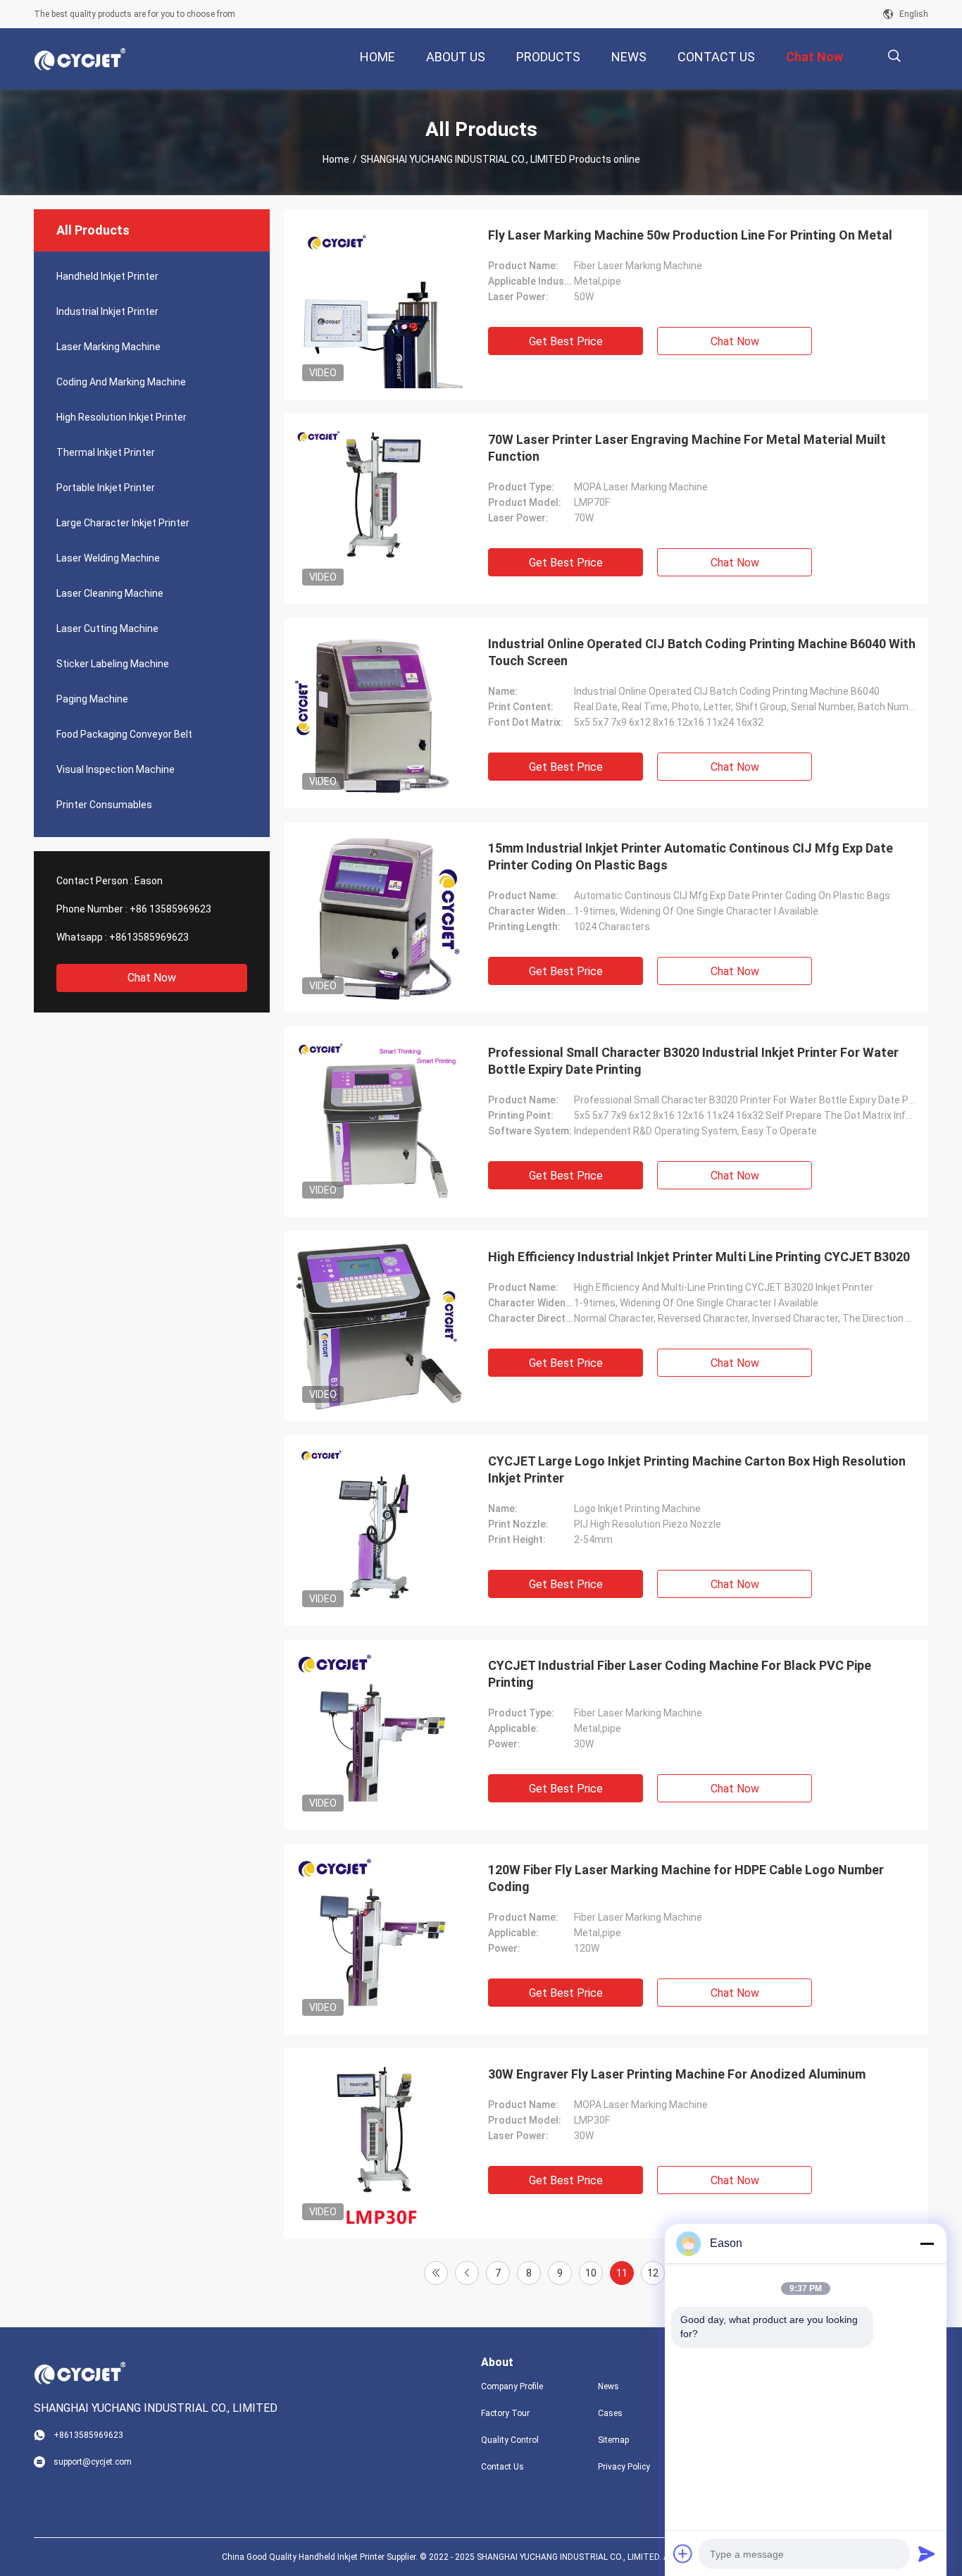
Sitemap (613, 2440)
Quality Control (510, 2440)
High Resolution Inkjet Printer (121, 417)
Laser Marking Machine (108, 347)
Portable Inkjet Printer (106, 488)
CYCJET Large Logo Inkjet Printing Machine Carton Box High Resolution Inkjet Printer (697, 1469)
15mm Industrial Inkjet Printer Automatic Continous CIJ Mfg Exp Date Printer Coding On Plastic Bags (691, 856)
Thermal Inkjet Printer (106, 452)
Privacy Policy (624, 2467)
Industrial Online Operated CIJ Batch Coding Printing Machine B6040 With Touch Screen (702, 652)
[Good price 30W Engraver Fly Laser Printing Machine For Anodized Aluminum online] (379, 2143)
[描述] (894, 56)
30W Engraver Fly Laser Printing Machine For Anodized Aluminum (677, 2074)
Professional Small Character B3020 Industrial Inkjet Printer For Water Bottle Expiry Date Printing (693, 1061)
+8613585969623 (149, 937)
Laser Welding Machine (108, 558)
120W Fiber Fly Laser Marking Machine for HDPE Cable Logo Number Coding (686, 1878)
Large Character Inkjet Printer (123, 523)
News (608, 2386)
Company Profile (512, 2386)
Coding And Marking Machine (121, 382)
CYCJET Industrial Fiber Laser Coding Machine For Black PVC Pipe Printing (680, 1674)
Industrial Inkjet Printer (107, 311)
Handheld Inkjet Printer (107, 276)
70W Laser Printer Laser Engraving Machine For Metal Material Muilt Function (687, 448)
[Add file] (683, 2553)
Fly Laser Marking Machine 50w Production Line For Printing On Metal (690, 235)
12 (653, 2273)
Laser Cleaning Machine (110, 593)
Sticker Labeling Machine (113, 664)
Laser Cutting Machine (107, 628)
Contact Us (502, 2467)
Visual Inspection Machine (115, 769)
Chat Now (152, 978)
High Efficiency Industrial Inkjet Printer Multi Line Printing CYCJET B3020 (699, 1257)
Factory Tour (505, 2413)
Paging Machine (92, 699)
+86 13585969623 (170, 909)
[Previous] (467, 2273)
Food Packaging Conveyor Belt (124, 734)
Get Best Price (566, 341)
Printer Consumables (104, 805)
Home (336, 159)
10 (591, 2273)
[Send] (927, 2553)
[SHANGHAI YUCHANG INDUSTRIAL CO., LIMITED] (80, 59)
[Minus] (927, 2243)
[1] (436, 2273)
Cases (610, 2413)
